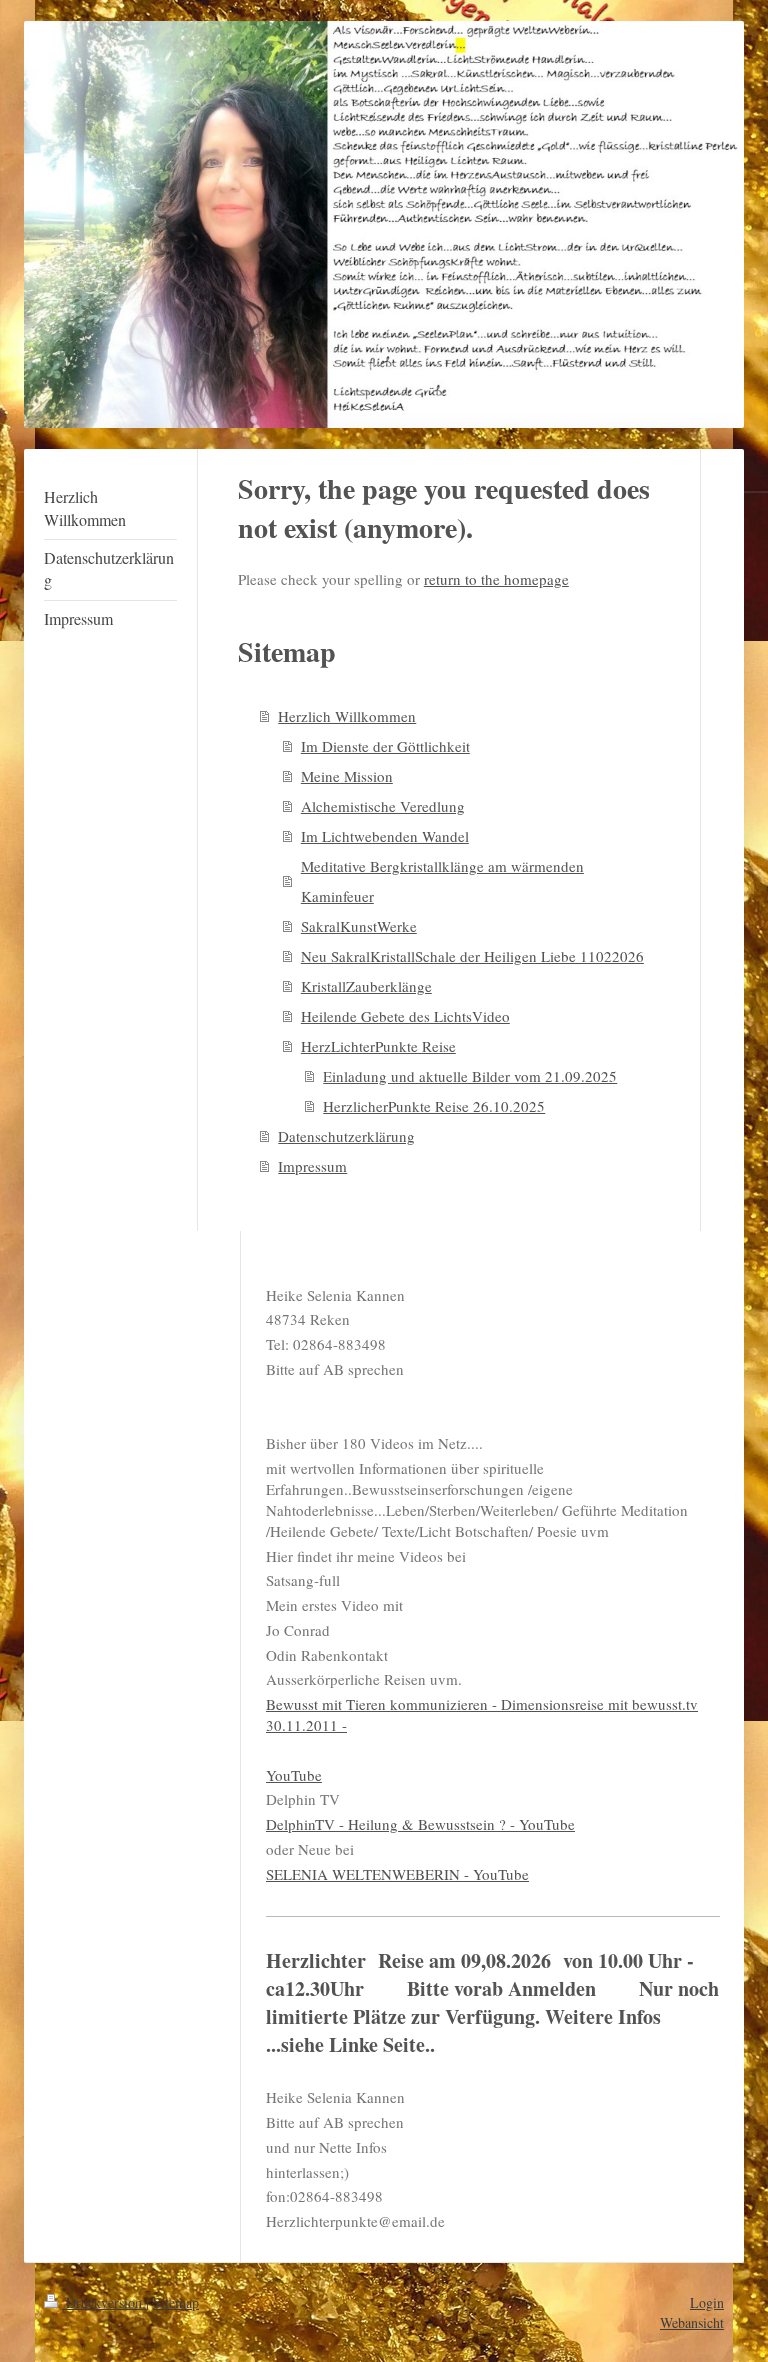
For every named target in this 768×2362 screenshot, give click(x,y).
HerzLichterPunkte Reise (378, 1046)
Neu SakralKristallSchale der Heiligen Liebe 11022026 (472, 956)
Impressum (312, 1166)
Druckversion (104, 2302)
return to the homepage (496, 579)
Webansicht (692, 2322)
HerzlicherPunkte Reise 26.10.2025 (434, 1106)
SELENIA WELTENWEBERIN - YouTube (397, 1874)
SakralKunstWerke (359, 926)
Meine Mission (347, 776)
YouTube (294, 1775)
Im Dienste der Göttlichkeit (385, 746)
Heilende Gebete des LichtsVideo (405, 1016)
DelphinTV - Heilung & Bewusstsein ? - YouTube (420, 1824)
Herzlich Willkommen (347, 716)
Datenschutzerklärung (346, 1136)
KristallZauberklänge (366, 986)
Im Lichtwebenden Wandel (385, 836)
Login (707, 2302)
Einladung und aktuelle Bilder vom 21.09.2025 (470, 1076)
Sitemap (176, 2302)
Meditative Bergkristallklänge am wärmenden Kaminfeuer (442, 881)
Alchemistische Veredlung (383, 806)
